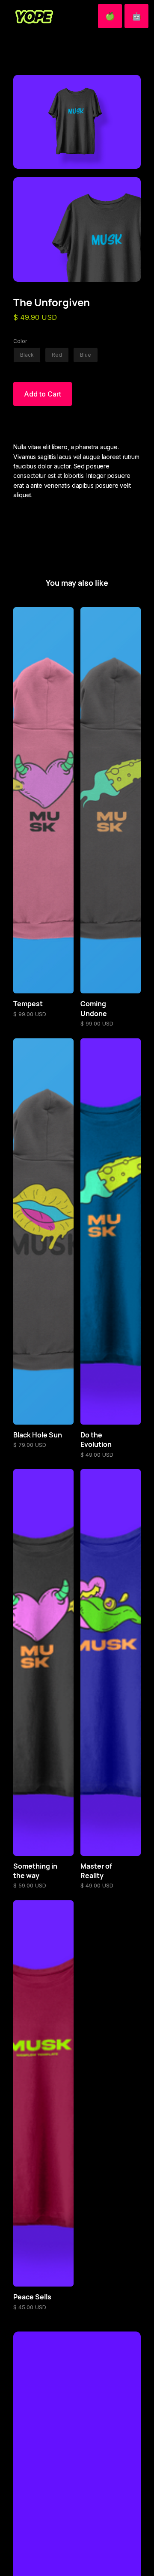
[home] (32, 16)
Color (20, 341)
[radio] (27, 355)
